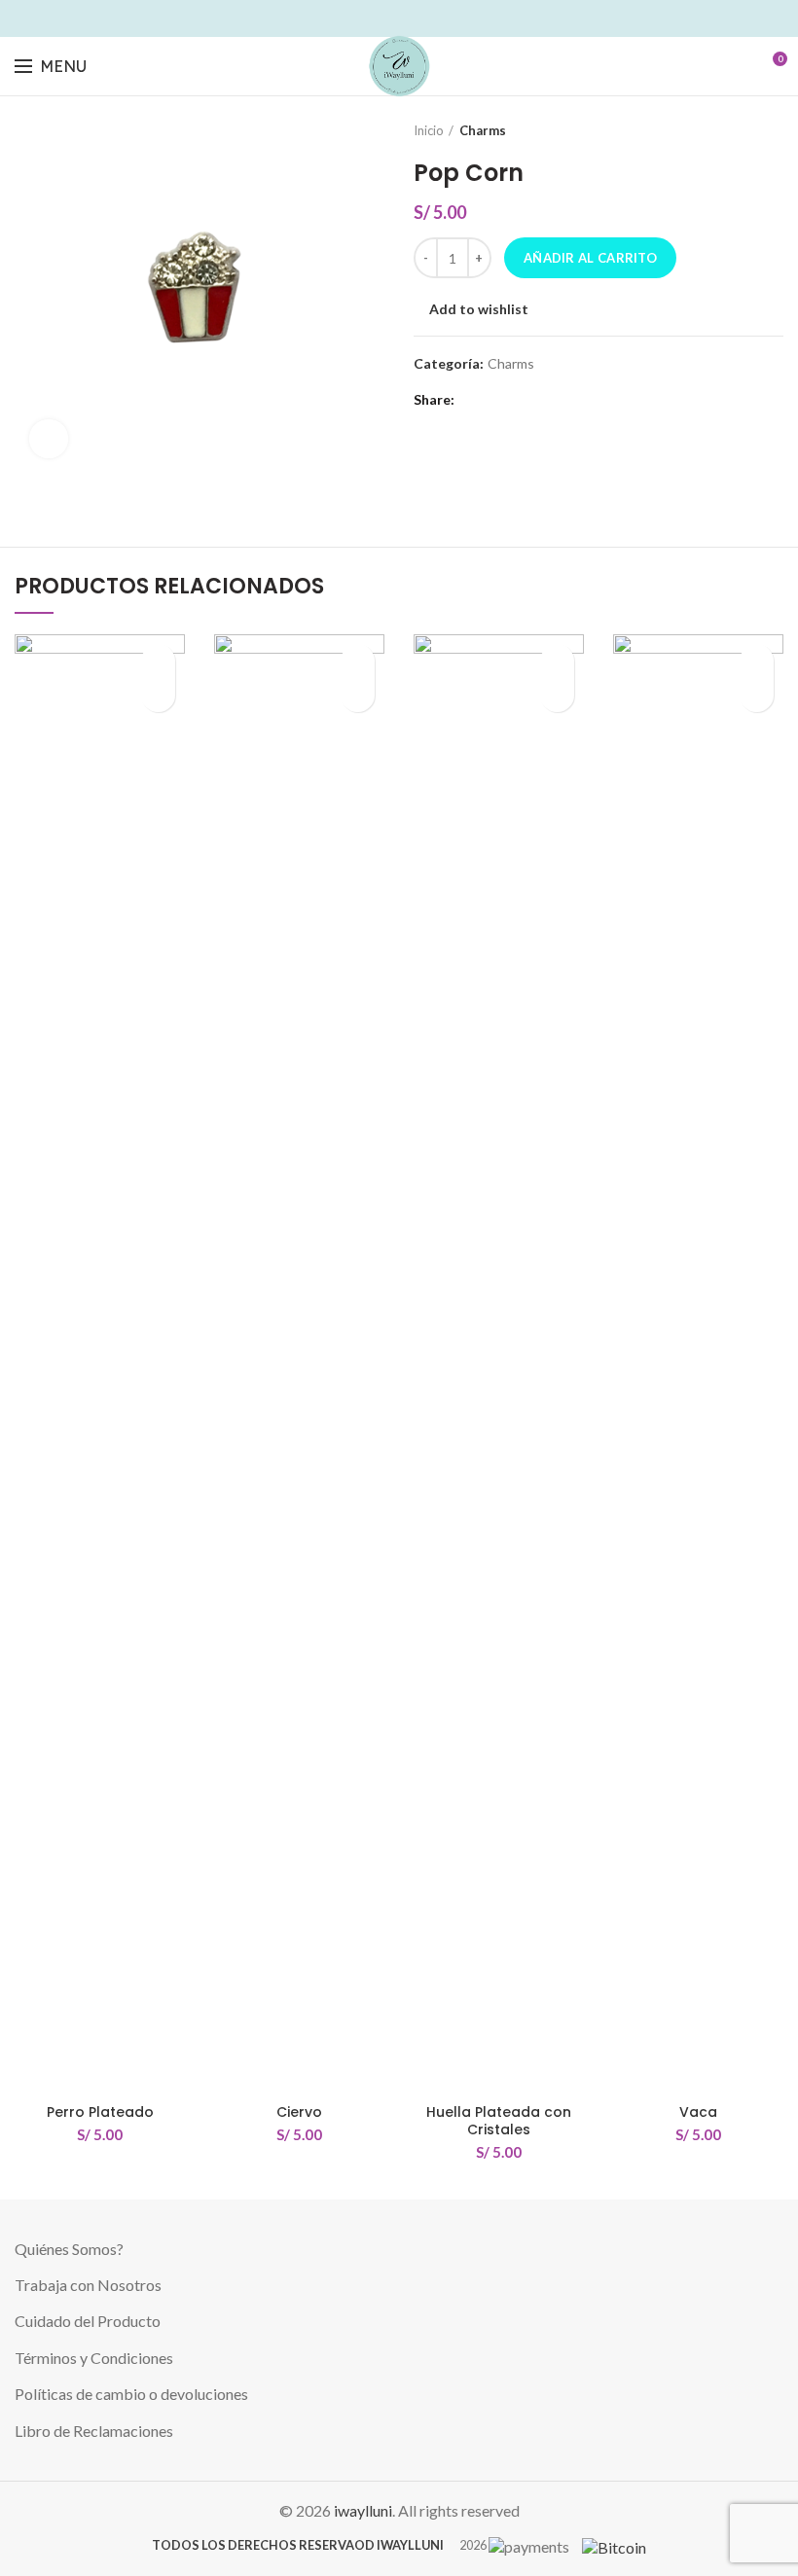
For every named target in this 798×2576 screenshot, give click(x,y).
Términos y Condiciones (94, 2358)
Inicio (429, 130)
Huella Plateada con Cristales (499, 2121)
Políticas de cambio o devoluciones (131, 2394)
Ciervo (299, 2112)
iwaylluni (363, 2510)
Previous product (735, 130)
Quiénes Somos (66, 2249)
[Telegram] (455, 18)
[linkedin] (410, 18)
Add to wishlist (479, 309)
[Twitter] (365, 18)
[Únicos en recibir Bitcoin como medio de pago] (609, 2544)
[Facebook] (343, 18)
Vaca (698, 2112)
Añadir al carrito (590, 258)
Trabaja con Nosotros (88, 2285)
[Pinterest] (388, 18)
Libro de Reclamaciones (94, 2431)
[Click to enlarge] (49, 439)
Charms (483, 130)
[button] (158, 695)
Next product (774, 130)
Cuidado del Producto (88, 2321)
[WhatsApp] (433, 18)
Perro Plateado (100, 2112)
